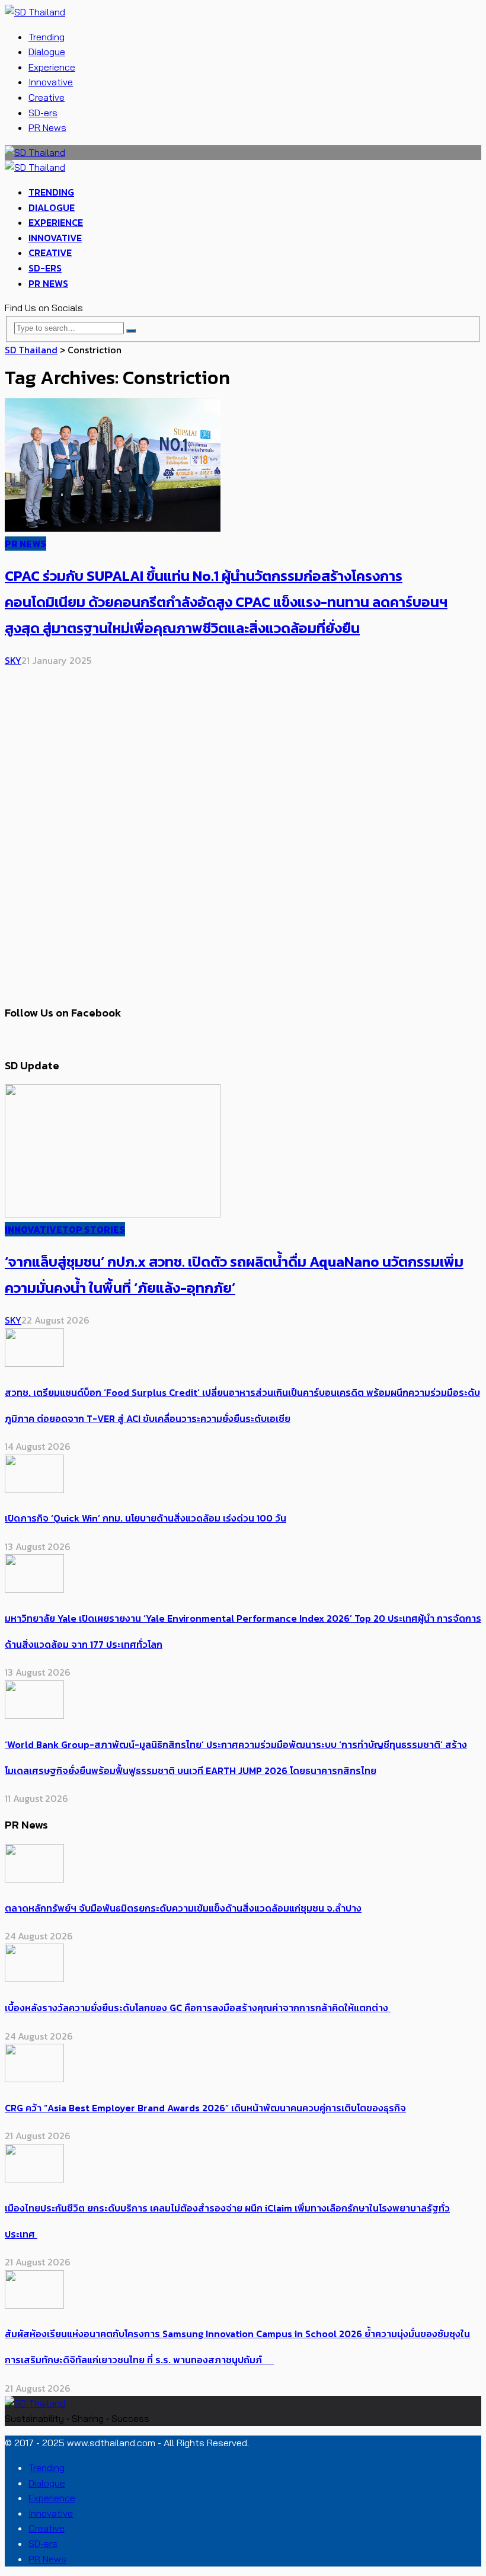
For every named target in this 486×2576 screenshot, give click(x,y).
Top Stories (94, 1229)
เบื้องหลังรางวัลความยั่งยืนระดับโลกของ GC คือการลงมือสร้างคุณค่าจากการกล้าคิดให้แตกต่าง (198, 2008)
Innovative (51, 82)
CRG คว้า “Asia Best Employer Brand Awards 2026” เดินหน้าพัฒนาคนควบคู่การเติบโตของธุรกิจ (205, 2108)
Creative (47, 97)
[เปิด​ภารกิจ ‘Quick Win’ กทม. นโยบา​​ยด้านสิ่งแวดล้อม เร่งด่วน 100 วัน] (34, 1490)
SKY (13, 660)
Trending (47, 37)
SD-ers (43, 113)
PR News (47, 127)
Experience (52, 67)
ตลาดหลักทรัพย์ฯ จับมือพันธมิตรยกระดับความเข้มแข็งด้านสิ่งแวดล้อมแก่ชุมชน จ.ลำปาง (183, 1908)
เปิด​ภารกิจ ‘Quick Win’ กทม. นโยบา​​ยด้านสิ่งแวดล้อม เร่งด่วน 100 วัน (146, 1518)
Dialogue (47, 52)
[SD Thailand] (35, 12)
